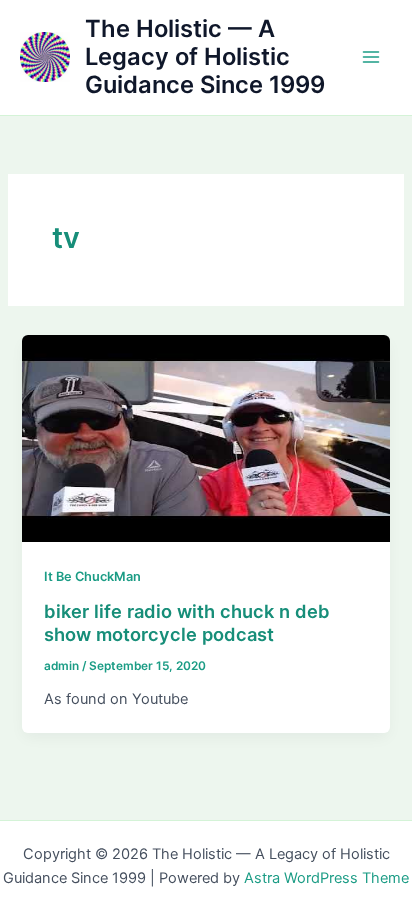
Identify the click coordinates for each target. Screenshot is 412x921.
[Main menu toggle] (371, 57)
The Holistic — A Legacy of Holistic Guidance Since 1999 (205, 57)
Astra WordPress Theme (326, 878)
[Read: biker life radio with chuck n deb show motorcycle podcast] (205, 438)
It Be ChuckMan (92, 576)
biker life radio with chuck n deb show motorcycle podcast (187, 623)
